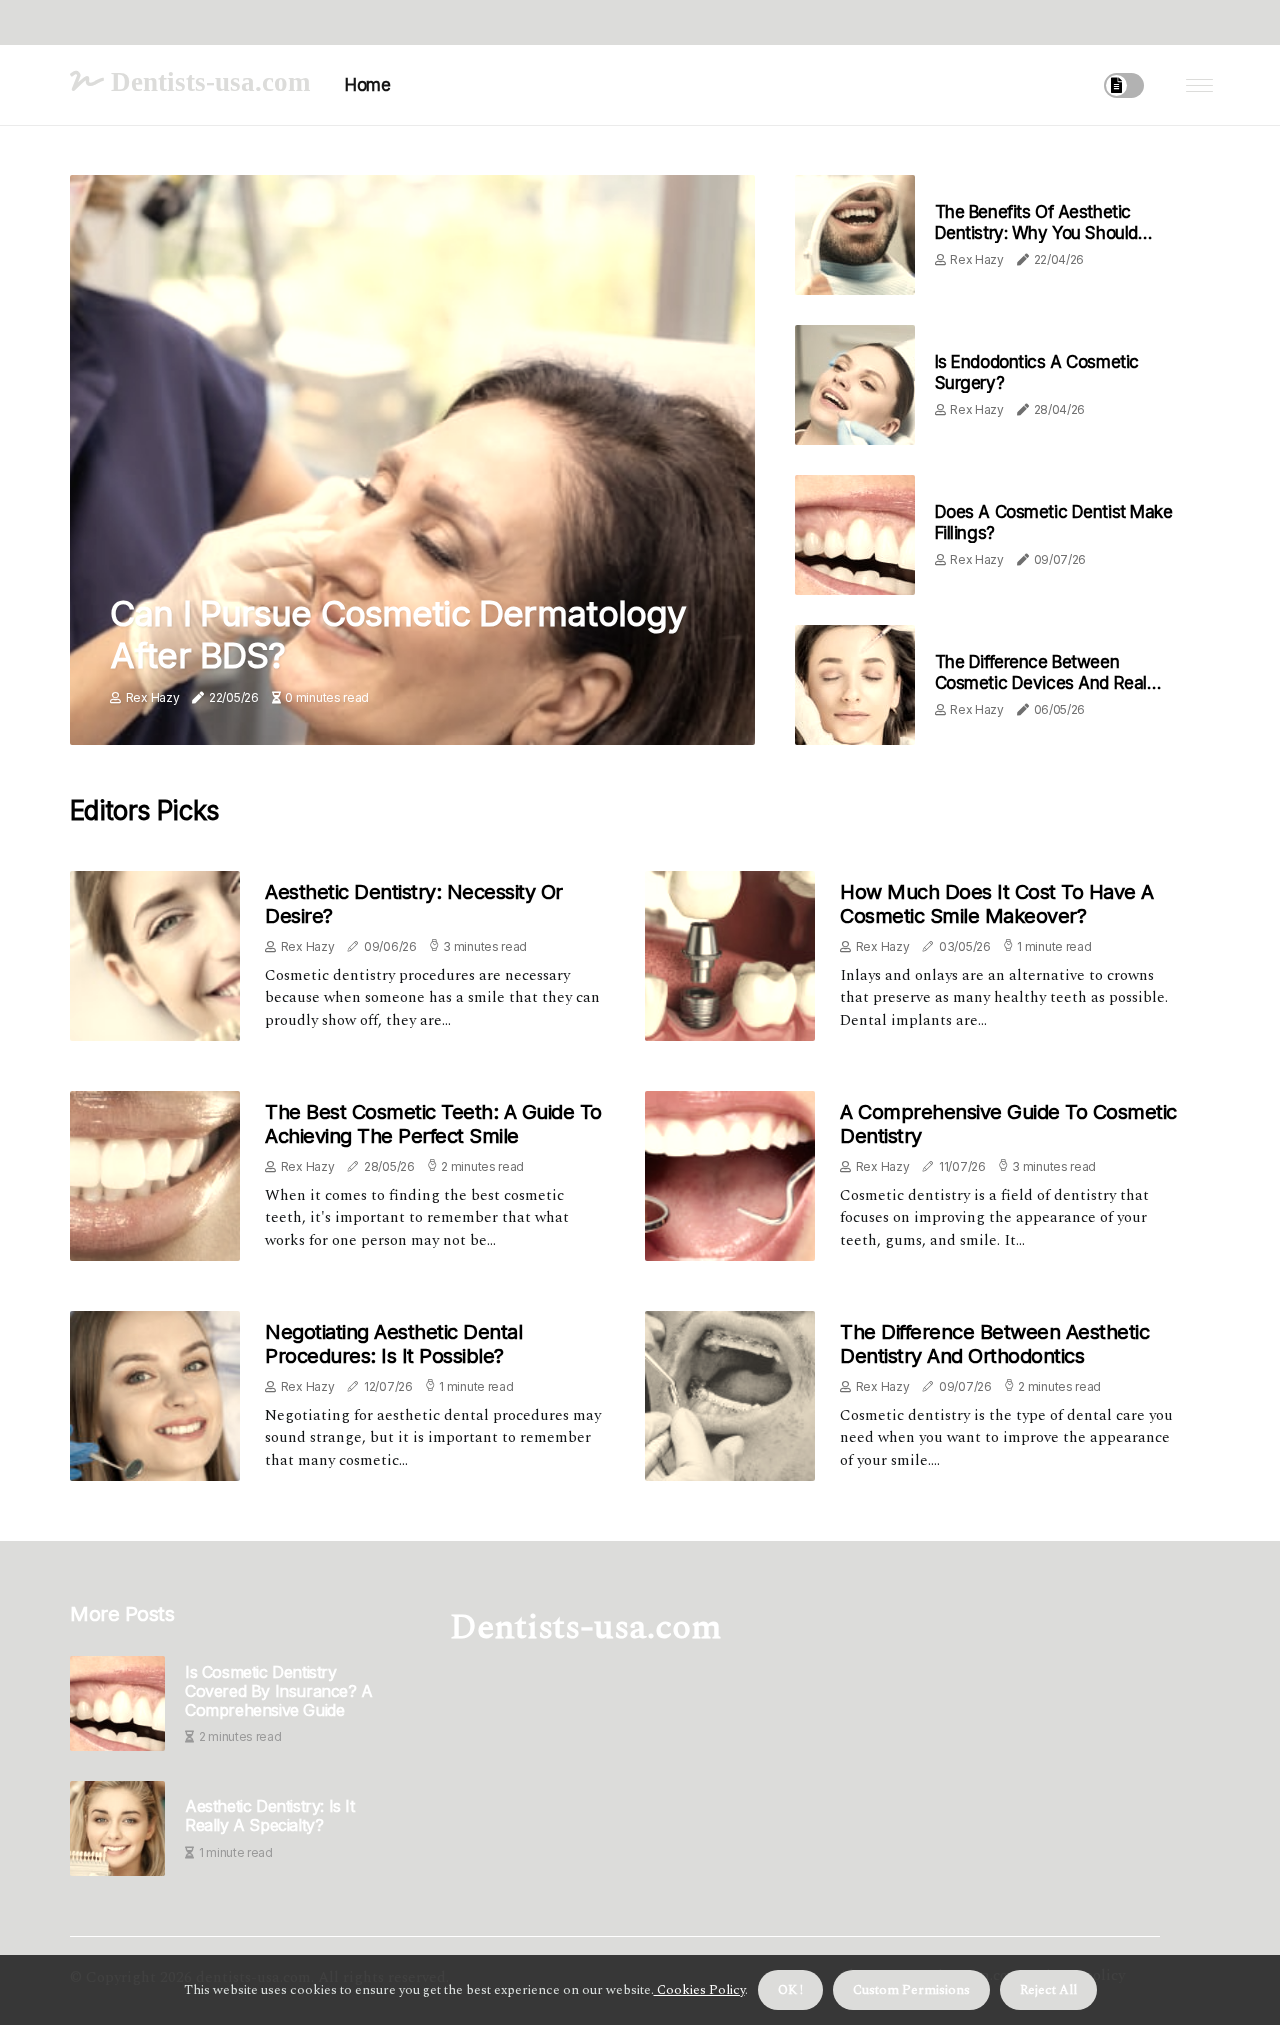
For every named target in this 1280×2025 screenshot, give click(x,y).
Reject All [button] (1048, 1990)
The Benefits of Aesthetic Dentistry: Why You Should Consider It (1036, 232)
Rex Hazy (153, 697)
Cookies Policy (699, 1990)
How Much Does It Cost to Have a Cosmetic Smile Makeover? (997, 904)
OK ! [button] (790, 1990)
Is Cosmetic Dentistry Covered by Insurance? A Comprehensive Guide (279, 1691)
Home (367, 85)
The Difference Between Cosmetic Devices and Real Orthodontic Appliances (1041, 682)
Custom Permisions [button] (911, 1990)
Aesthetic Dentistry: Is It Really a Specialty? (270, 1816)
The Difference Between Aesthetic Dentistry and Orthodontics (994, 1344)
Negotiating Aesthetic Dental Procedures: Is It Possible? (393, 1344)
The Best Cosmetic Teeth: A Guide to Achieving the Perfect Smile (433, 1124)
